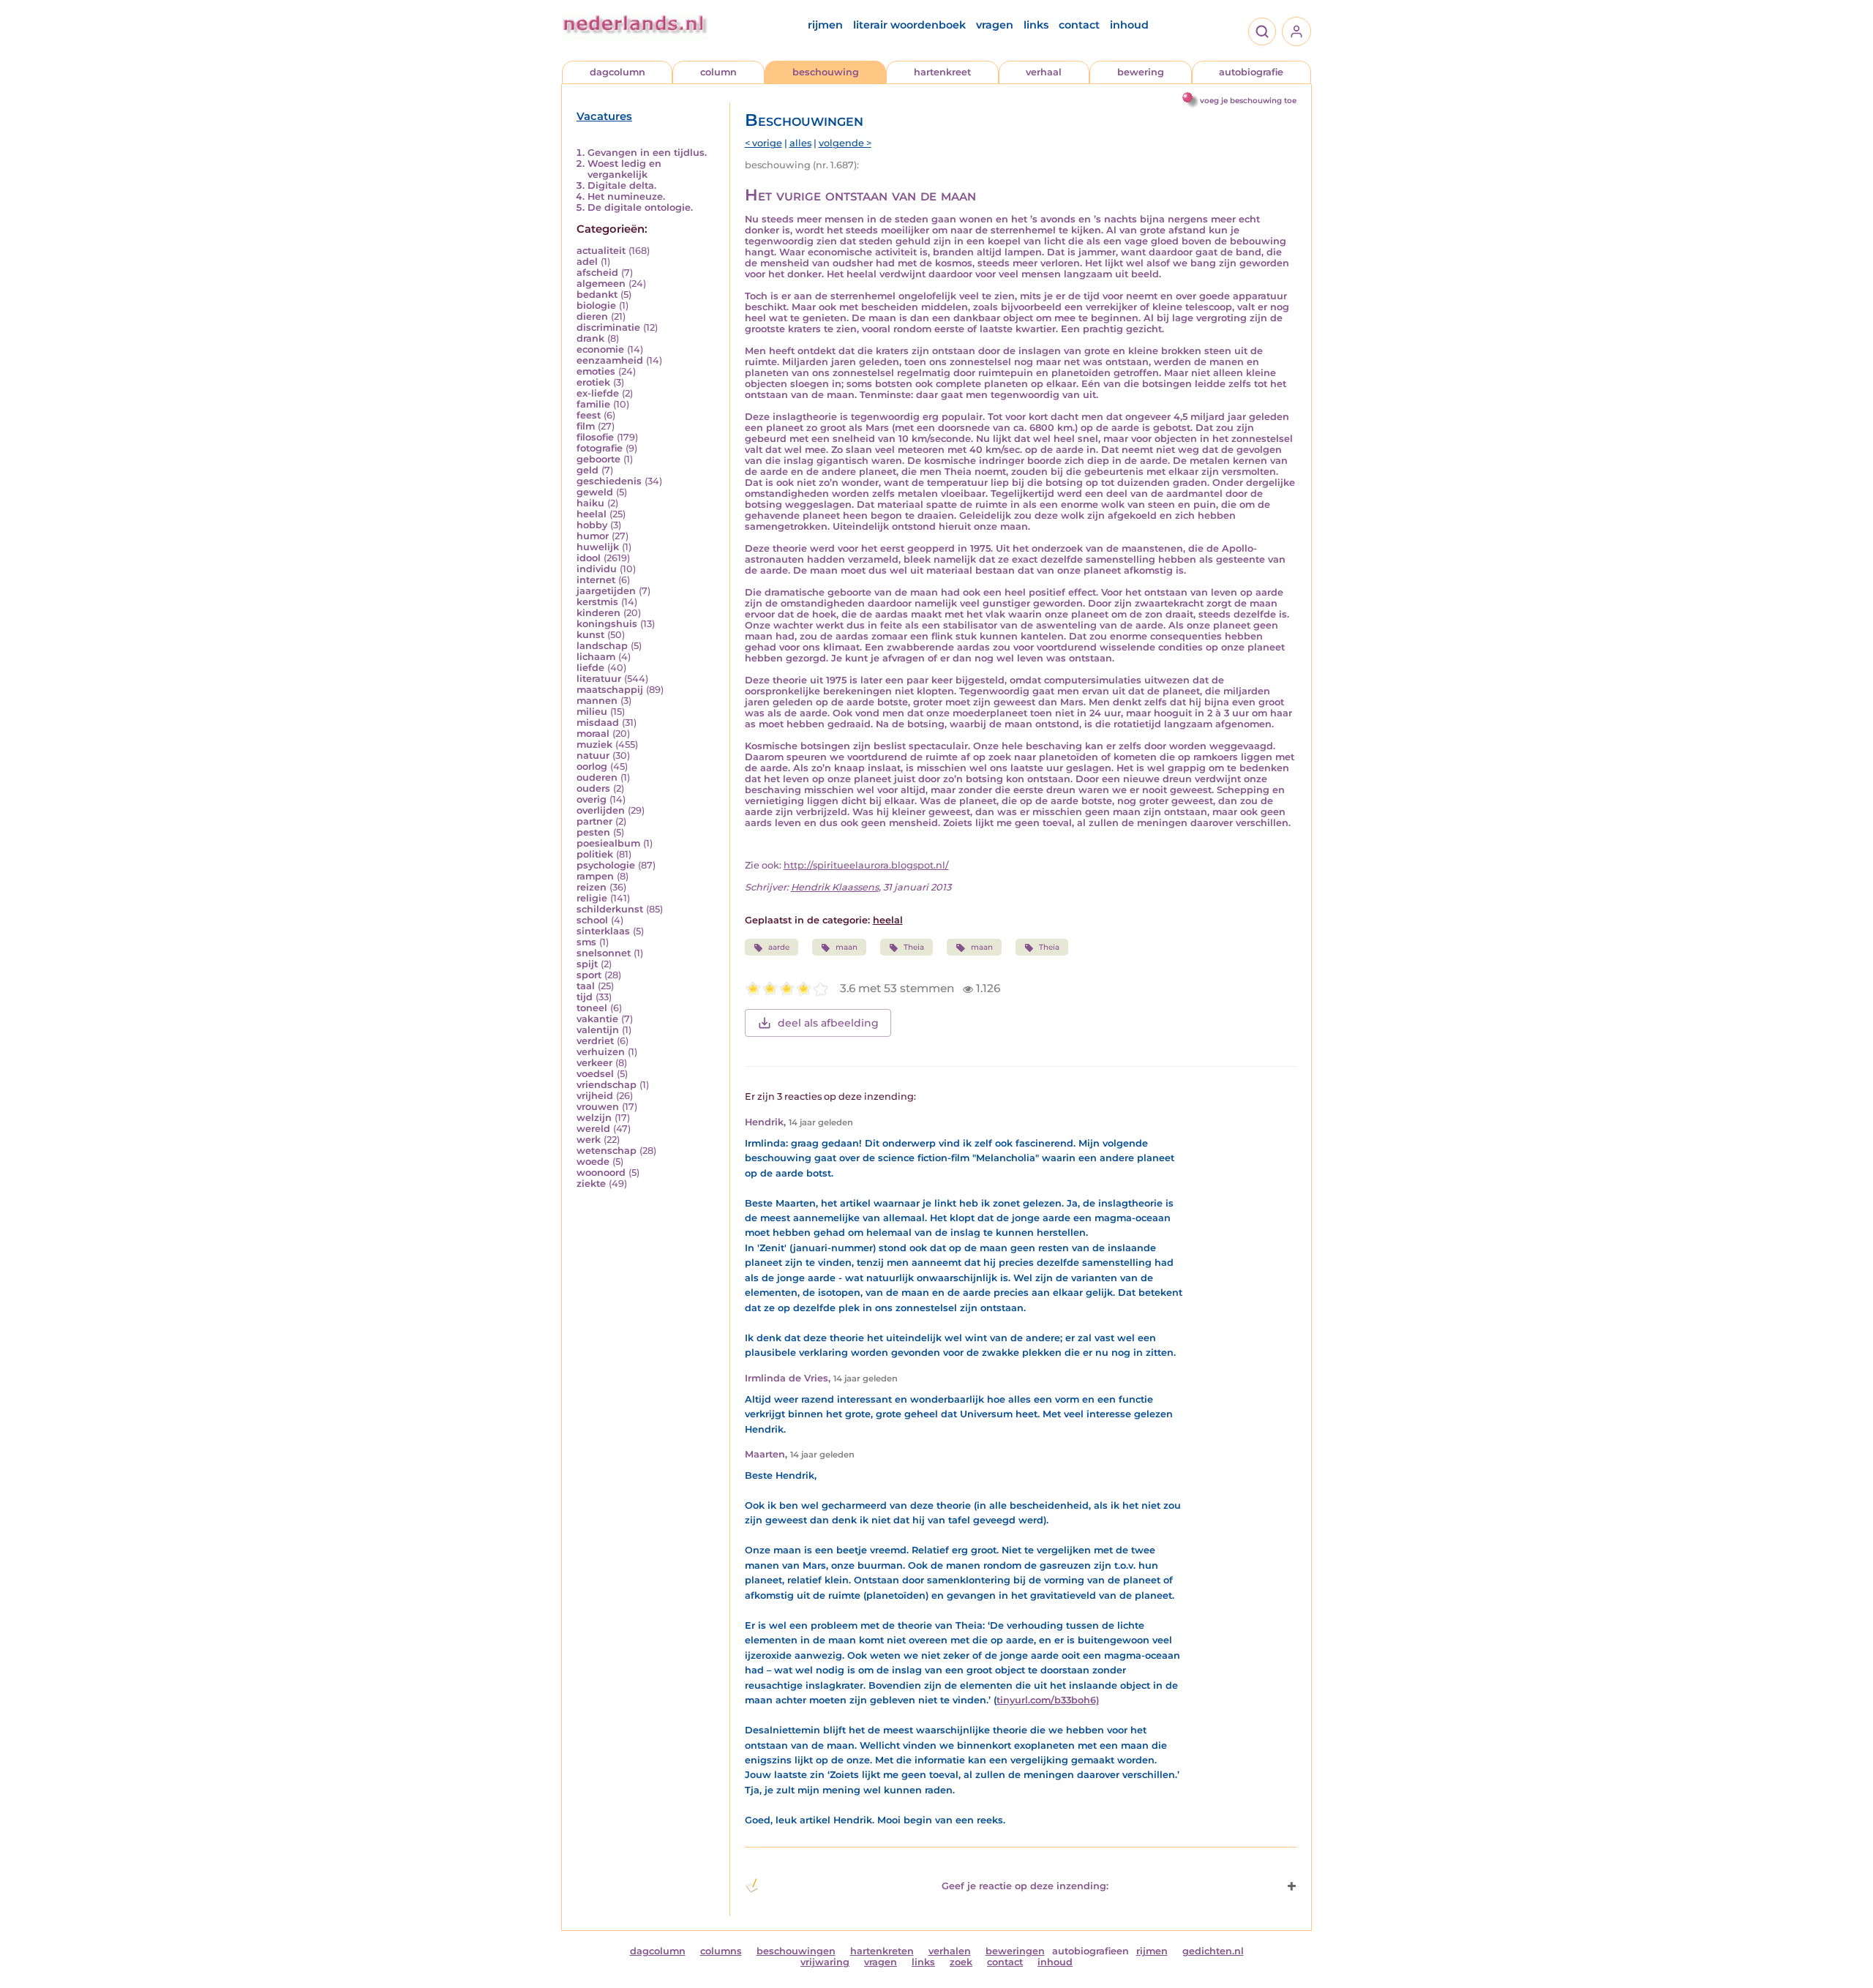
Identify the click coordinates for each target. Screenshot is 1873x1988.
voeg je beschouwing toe (1248, 101)
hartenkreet (942, 72)
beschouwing (826, 72)
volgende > (845, 143)
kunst (590, 635)
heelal (592, 514)
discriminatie (608, 327)
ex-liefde (598, 393)
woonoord (601, 1173)
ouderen (597, 777)
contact (1079, 25)
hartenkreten (882, 1951)
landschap (602, 646)
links (1036, 25)
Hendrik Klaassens (835, 887)
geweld (595, 492)
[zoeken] (1262, 31)
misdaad (598, 723)
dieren (592, 316)
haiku (590, 503)
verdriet (595, 1041)
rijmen (825, 25)
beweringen (1015, 1951)
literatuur (599, 679)
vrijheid (595, 1096)
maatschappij (610, 690)
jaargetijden (606, 591)
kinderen (598, 613)
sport (589, 975)
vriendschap (607, 1085)
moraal (593, 734)
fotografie (600, 448)
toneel (592, 1008)
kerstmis (597, 602)
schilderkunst (610, 909)
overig (592, 799)
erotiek (593, 382)
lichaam (596, 657)
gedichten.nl (1213, 1951)
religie (592, 898)
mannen (597, 701)
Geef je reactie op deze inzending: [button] (1025, 1886)
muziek (594, 744)
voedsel (595, 1074)
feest (589, 415)
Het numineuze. (626, 196)
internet (596, 580)
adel (587, 262)
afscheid (597, 273)
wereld (593, 1129)
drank (590, 338)
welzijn (594, 1118)
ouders (593, 788)
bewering (1141, 72)
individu (597, 569)
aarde (779, 947)
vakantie (597, 1019)
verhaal (1044, 72)
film (586, 426)
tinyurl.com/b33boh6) (1048, 1700)
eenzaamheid (610, 360)
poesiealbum (608, 843)
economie (600, 349)
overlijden (601, 810)
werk (589, 1140)
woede (593, 1162)
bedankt (597, 295)
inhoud (1129, 25)
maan (847, 947)
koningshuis (607, 624)
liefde (590, 668)
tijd (585, 997)
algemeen (601, 284)
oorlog (592, 766)
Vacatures (604, 116)
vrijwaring (825, 1962)
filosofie (595, 437)
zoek (961, 1962)
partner (594, 821)
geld (588, 470)
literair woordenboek (909, 25)
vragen (995, 25)
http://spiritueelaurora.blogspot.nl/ (866, 865)
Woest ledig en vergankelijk (624, 169)
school (592, 920)
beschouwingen (796, 1951)
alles (800, 143)
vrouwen (598, 1107)
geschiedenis (609, 481)
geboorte (598, 459)
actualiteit (601, 251)
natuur (593, 755)
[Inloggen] (1296, 31)
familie (593, 404)
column (718, 72)
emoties (596, 371)
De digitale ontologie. (640, 207)
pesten (593, 832)
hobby (592, 525)
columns (721, 1951)
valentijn (598, 1030)
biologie (596, 305)
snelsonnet (604, 953)
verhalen (950, 1951)
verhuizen (601, 1052)
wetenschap (607, 1151)
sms (586, 942)
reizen (592, 887)
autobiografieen (1091, 1951)
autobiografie (1251, 72)
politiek (595, 854)
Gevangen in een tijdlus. (647, 153)
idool (589, 558)
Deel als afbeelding (828, 1023)
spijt (587, 964)
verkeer (594, 1063)
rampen (595, 876)
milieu (592, 712)
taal (586, 986)
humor (593, 536)
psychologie (606, 865)
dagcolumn (618, 72)
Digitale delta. (622, 185)
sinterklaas (603, 931)
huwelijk (598, 547)
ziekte (591, 1184)
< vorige (763, 143)
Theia (914, 947)
